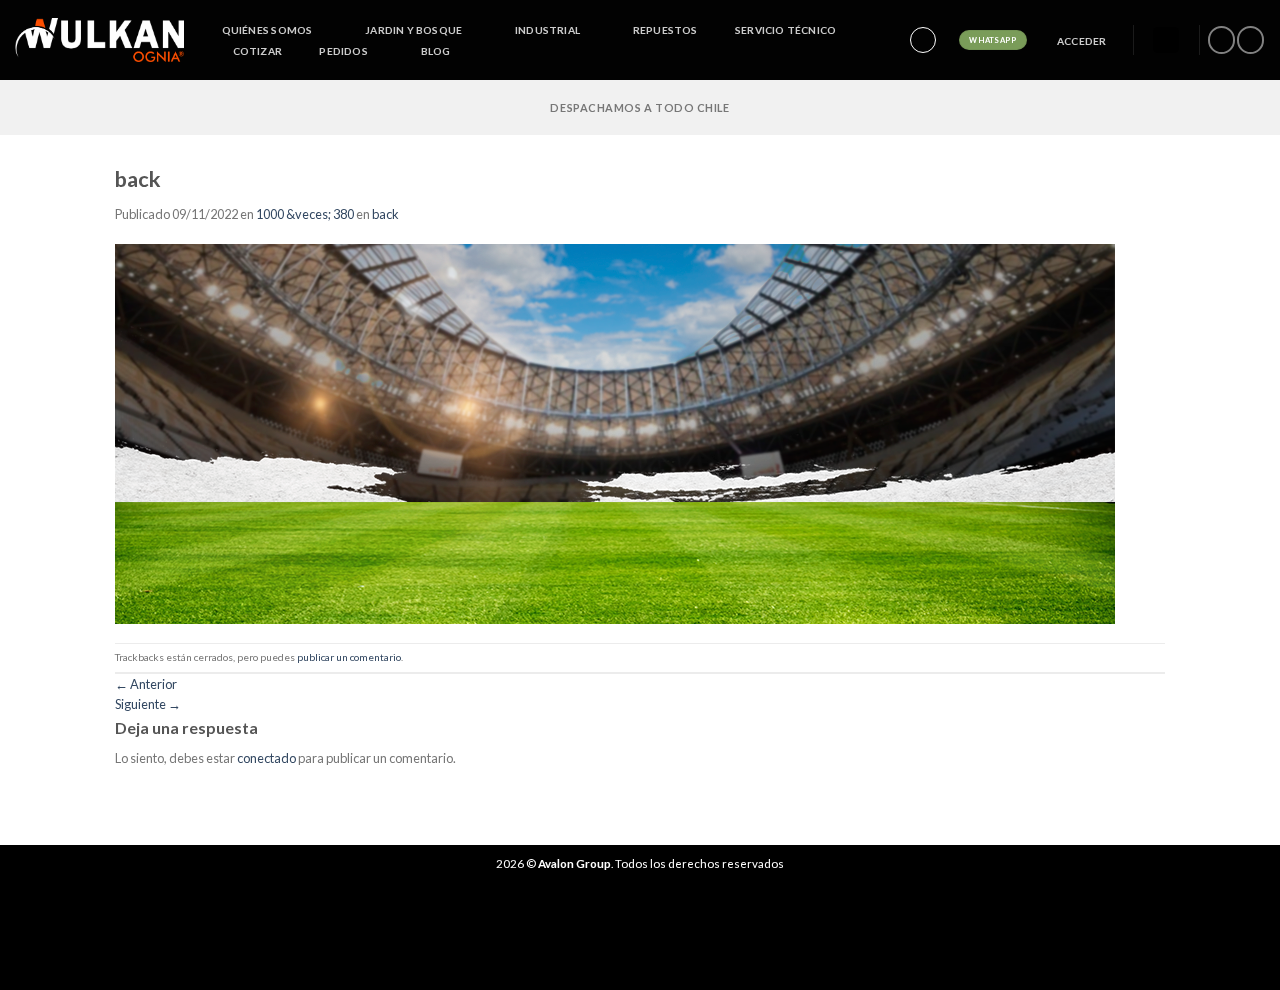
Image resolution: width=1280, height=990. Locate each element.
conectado (266, 758)
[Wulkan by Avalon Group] (99, 40)
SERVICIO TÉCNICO (785, 30)
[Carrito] (1166, 40)
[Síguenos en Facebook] (1221, 39)
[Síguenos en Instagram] (1250, 39)
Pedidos (343, 51)
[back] (615, 432)
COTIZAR (257, 51)
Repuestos (665, 30)
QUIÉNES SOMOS (267, 30)
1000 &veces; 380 (305, 214)
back (385, 214)
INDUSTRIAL (547, 30)
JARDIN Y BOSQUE (413, 30)
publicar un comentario (349, 657)
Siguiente (148, 704)
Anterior (146, 684)
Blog (436, 51)
